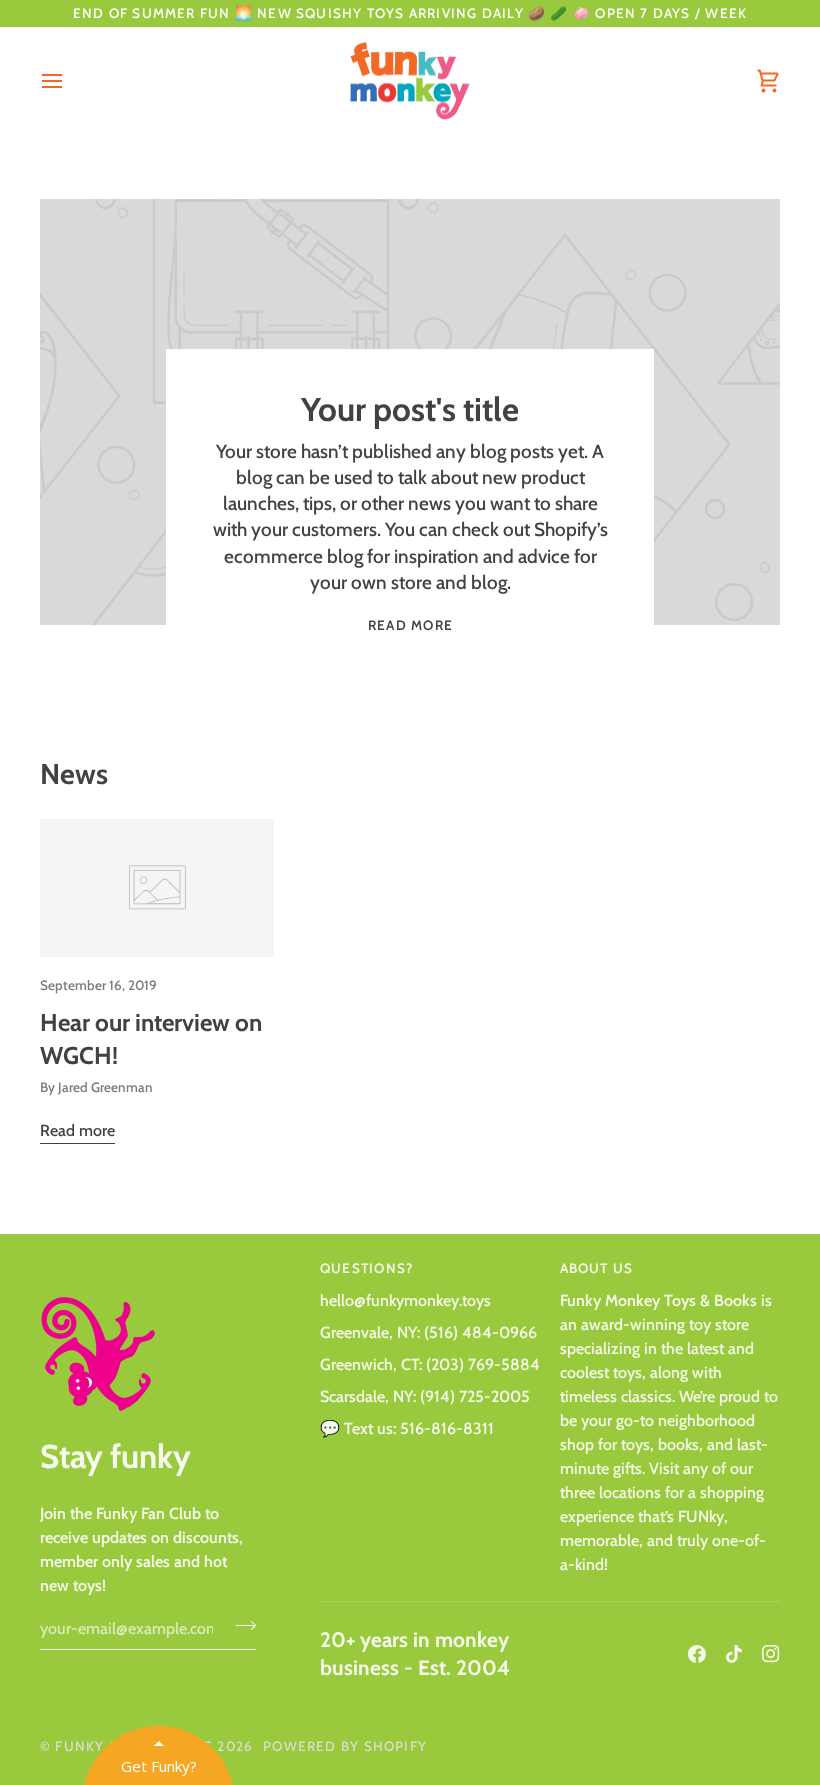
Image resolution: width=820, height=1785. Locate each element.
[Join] (239, 1626)
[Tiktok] (734, 1654)
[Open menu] (70, 81)
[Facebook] (697, 1654)
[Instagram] (771, 1654)
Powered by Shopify (345, 1746)
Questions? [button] (366, 1268)
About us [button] (597, 1268)
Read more (410, 625)
